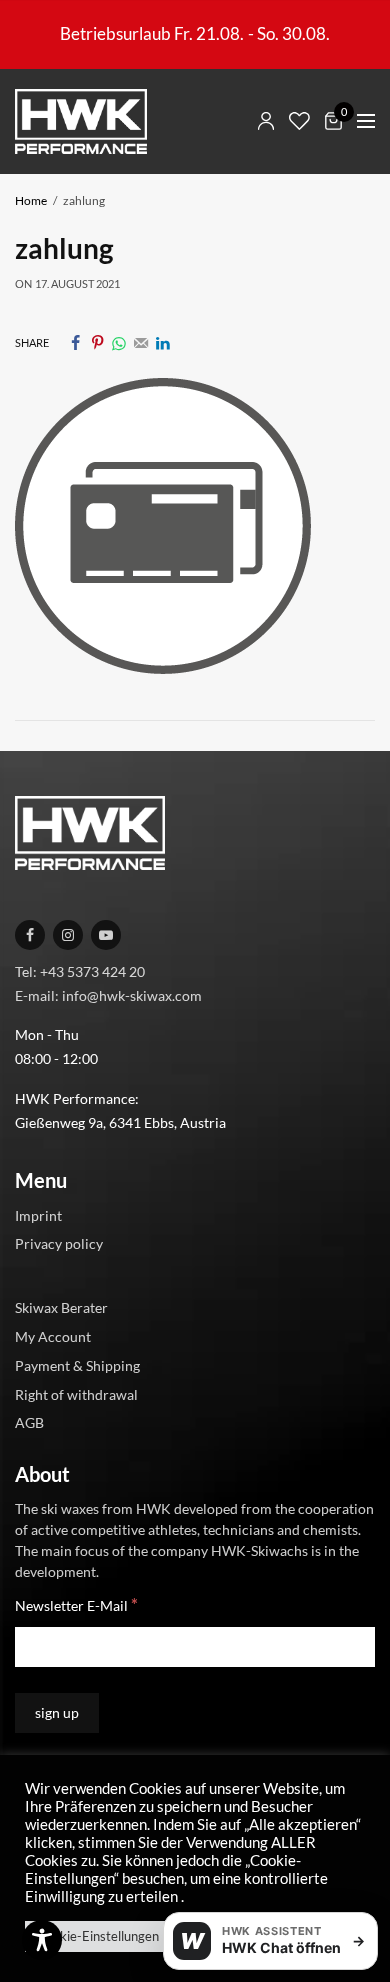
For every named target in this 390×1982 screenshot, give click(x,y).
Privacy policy (59, 1243)
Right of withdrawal (76, 1393)
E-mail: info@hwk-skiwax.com (108, 994)
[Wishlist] (299, 121)
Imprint (38, 1214)
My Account (53, 1336)
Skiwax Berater (61, 1307)
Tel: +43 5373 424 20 (80, 970)
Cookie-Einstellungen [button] (98, 1936)
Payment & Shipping (77, 1364)
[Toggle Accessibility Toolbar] (42, 1940)
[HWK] (81, 121)
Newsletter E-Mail (76, 1604)
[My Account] (266, 121)
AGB (29, 1422)
